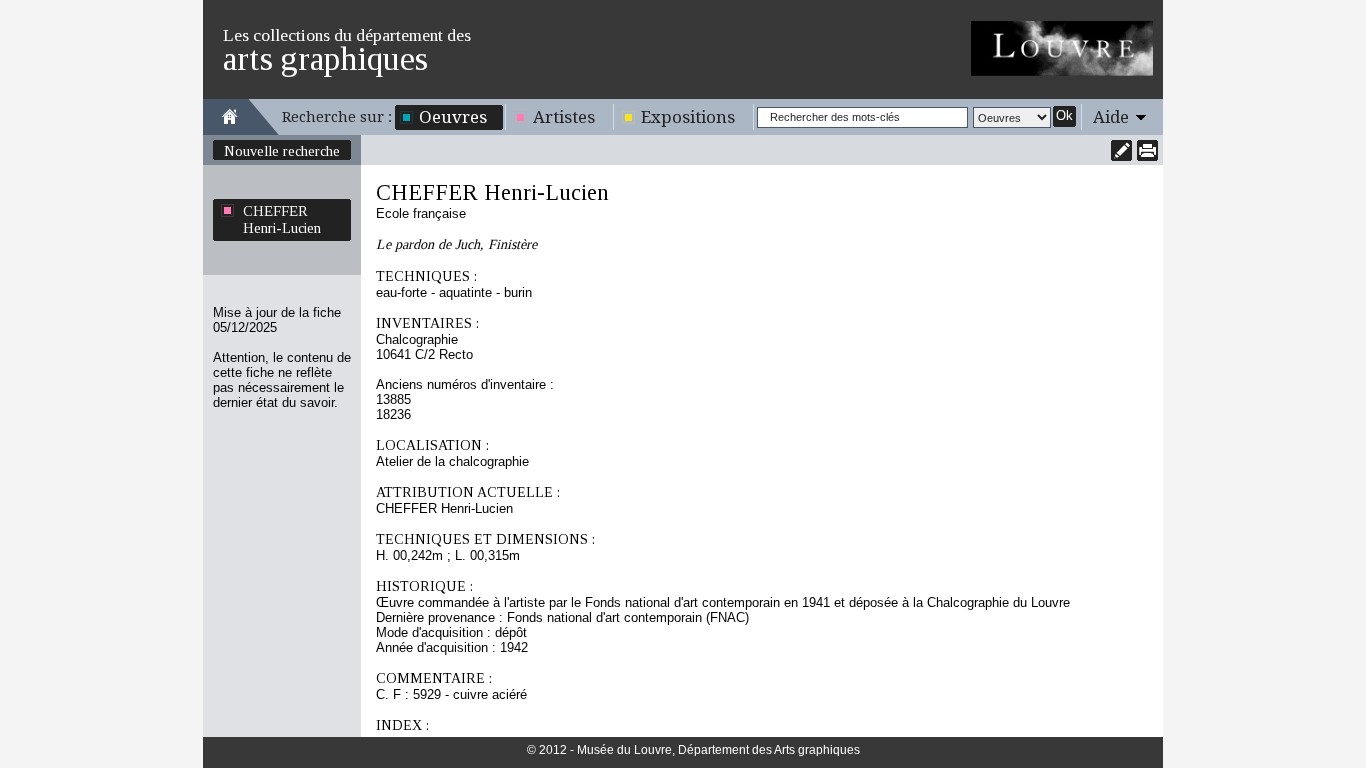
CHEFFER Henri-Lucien (282, 219)
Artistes (564, 117)
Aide (1111, 117)
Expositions (688, 117)
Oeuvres (453, 117)
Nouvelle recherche (282, 151)
